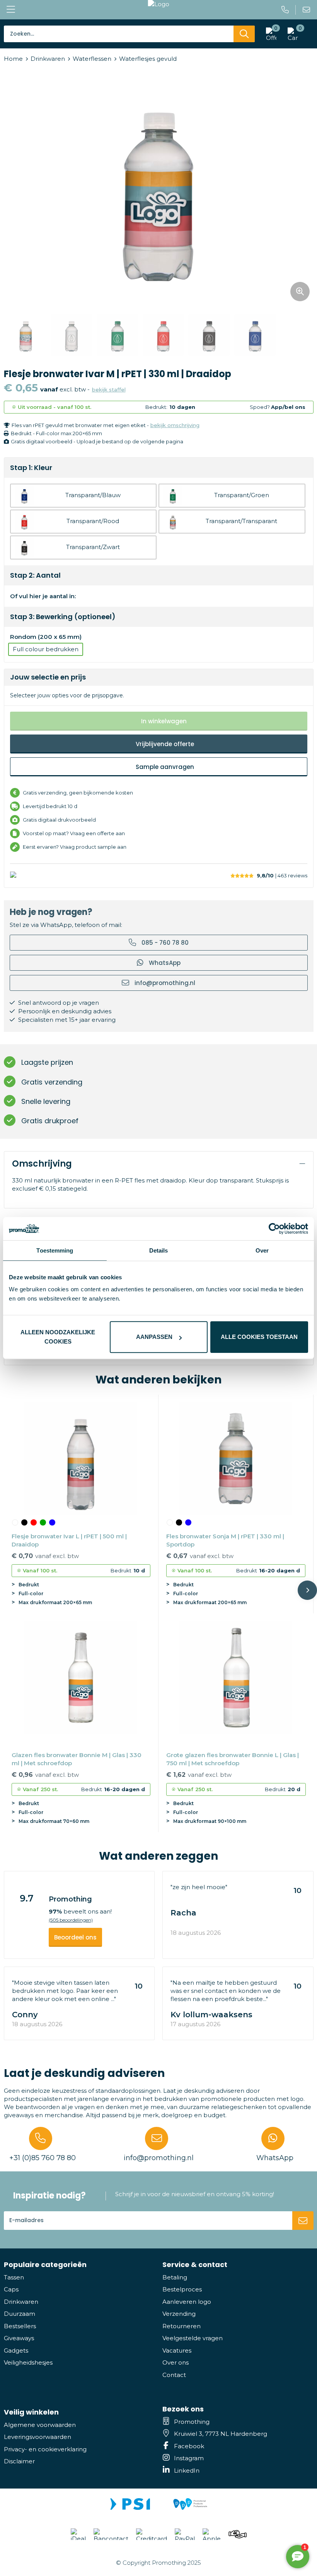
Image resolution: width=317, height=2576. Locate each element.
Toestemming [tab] (55, 1250)
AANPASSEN (154, 1337)
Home (13, 59)
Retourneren (182, 2326)
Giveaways (19, 2338)
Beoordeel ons (75, 1937)
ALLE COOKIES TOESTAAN (259, 1337)
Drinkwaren (48, 59)
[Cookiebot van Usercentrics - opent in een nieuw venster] (274, 1229)
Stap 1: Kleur (31, 468)
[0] (291, 34)
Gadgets (16, 2350)
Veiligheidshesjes (28, 2362)
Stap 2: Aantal (35, 575)
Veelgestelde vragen (193, 2338)
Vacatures (177, 2350)
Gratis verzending (52, 1082)
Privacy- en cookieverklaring (45, 2449)
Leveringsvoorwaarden (37, 2437)
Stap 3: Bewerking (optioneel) (63, 617)
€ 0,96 (45, 1775)
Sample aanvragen (165, 767)
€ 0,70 (45, 1556)
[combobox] (119, 34)
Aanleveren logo (187, 2302)
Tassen (14, 2277)
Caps (11, 2289)
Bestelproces (182, 2289)
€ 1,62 (199, 1775)
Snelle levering (46, 1101)
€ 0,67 (200, 1556)
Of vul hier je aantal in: (43, 596)
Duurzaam (20, 2314)
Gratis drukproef (50, 1121)
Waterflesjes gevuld (148, 59)
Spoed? (278, 407)
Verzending (179, 2314)
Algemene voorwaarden (40, 2425)
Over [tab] (262, 1250)
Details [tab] (159, 1250)
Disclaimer (19, 2461)
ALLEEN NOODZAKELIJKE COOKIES (58, 1337)
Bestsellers (20, 2326)
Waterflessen (92, 59)
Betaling (175, 2277)
